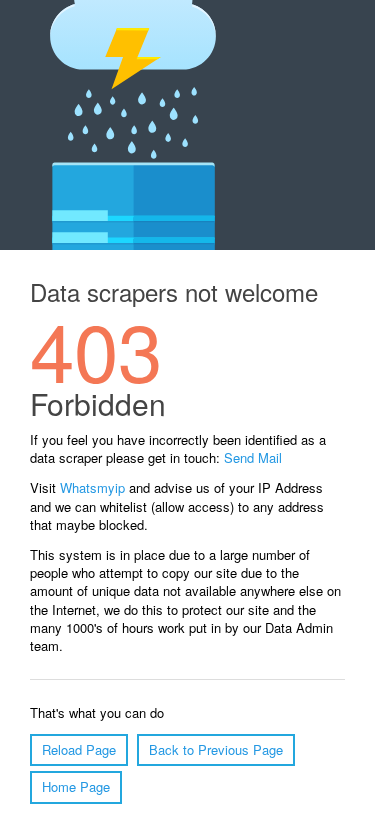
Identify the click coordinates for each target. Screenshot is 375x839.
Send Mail (253, 457)
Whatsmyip (92, 487)
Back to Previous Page (216, 749)
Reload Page (79, 749)
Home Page (76, 786)
